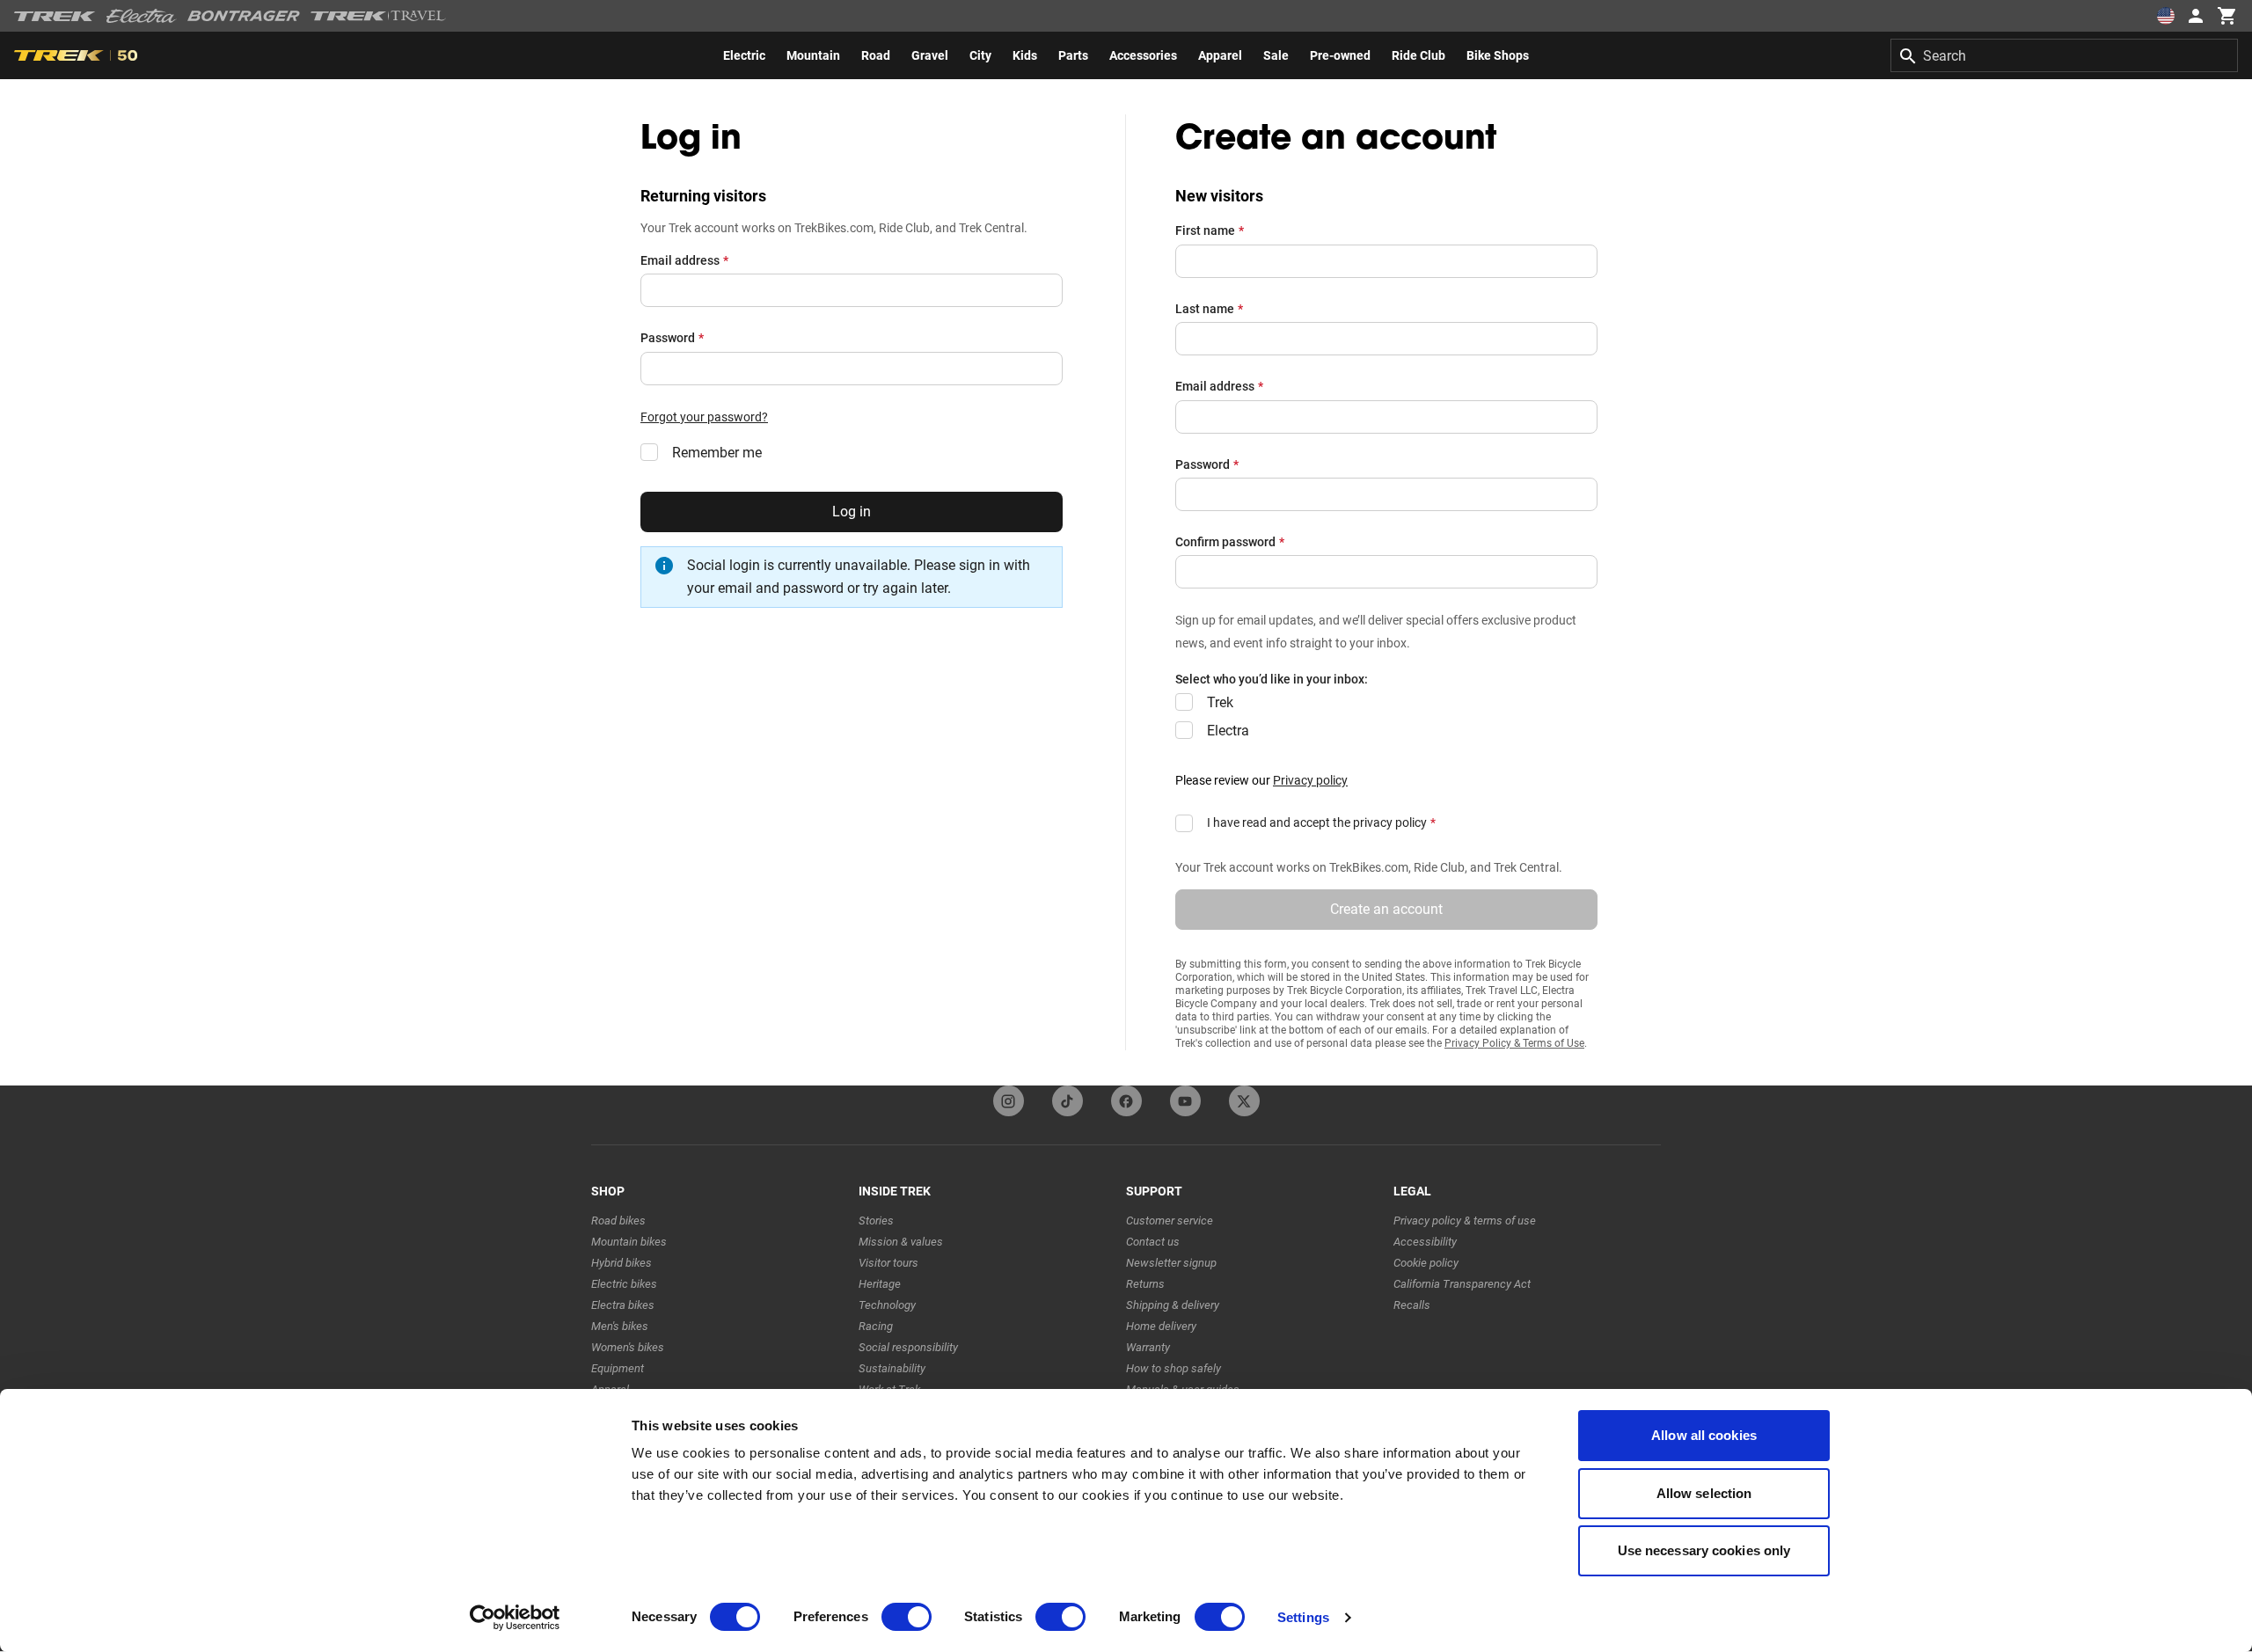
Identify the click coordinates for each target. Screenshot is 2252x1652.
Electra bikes (623, 1305)
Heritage (880, 1284)
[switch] (907, 1617)
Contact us (1153, 1242)
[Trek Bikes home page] (55, 16)
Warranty (1148, 1347)
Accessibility (1425, 1242)
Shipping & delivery (1173, 1305)
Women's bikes (628, 1347)
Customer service (1170, 1221)
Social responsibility (908, 1347)
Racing (876, 1326)
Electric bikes (624, 1284)
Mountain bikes (629, 1242)
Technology (887, 1305)
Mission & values (901, 1242)
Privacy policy (1310, 780)
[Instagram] (1009, 1101)
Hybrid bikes (621, 1263)
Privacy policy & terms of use (1465, 1221)
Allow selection (1704, 1493)
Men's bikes (620, 1326)
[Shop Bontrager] (244, 16)
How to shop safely (1174, 1368)
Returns (1145, 1284)
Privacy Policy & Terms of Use (1514, 1043)
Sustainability (892, 1368)
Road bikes (618, 1221)
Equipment (618, 1368)
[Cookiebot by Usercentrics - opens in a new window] (515, 1618)
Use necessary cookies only (1704, 1550)
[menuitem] (744, 55)
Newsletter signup (1171, 1263)
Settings (1303, 1617)
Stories (876, 1221)
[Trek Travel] (378, 16)
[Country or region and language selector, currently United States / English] (2166, 16)
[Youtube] (1185, 1101)
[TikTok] (1068, 1101)
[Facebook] (1126, 1101)
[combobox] (2064, 55)
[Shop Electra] (142, 16)
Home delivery (1161, 1326)
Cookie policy (1426, 1263)
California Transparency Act (1462, 1284)
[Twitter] (1244, 1101)
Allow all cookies (1704, 1435)
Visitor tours (888, 1263)
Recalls (1412, 1305)
